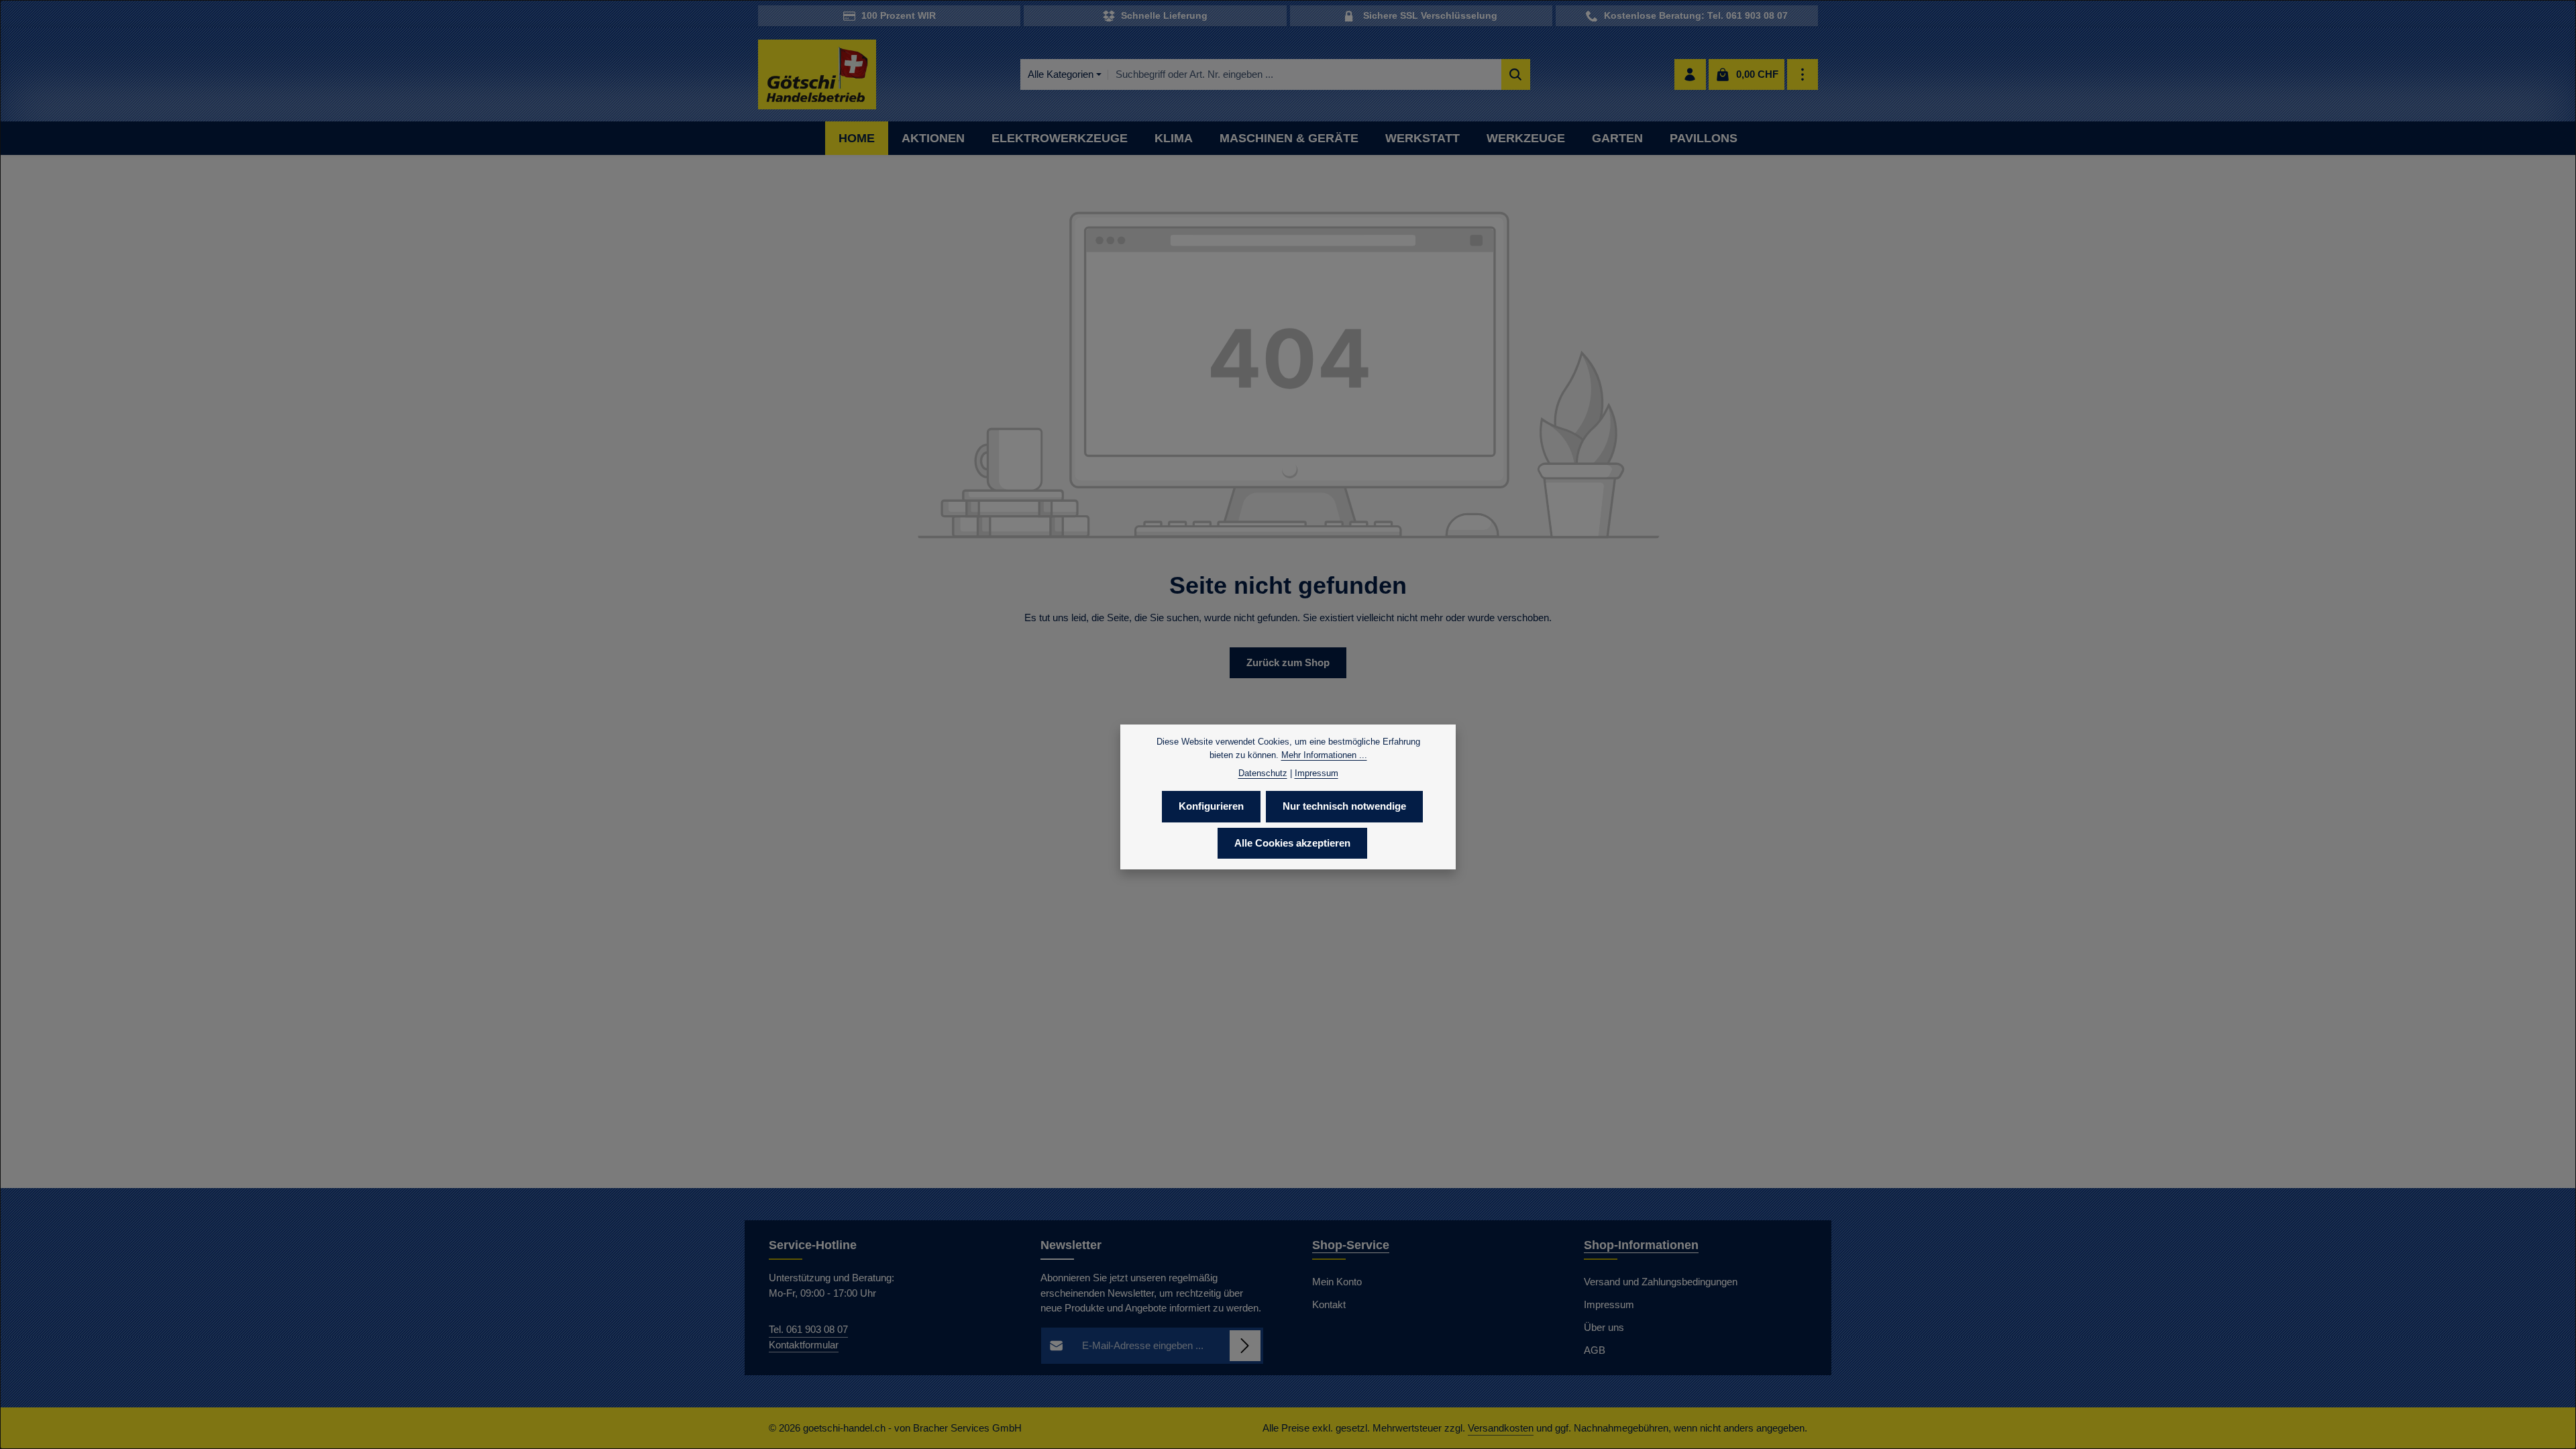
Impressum (1609, 1304)
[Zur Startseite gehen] (817, 75)
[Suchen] (1516, 75)
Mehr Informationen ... (1324, 755)
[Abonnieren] (1245, 1346)
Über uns (1604, 1327)
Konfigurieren (1211, 806)
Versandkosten (1501, 1428)
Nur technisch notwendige (1344, 806)
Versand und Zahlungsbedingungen (1661, 1282)
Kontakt (1329, 1304)
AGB (1595, 1350)
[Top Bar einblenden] (1803, 75)
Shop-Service (1351, 1245)
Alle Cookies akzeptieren (1292, 843)
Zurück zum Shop (1288, 662)
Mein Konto (1337, 1282)
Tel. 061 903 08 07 (808, 1329)
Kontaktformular (804, 1345)
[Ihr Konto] (1690, 75)
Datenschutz (1263, 773)
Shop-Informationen (1641, 1245)
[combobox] (1305, 75)
